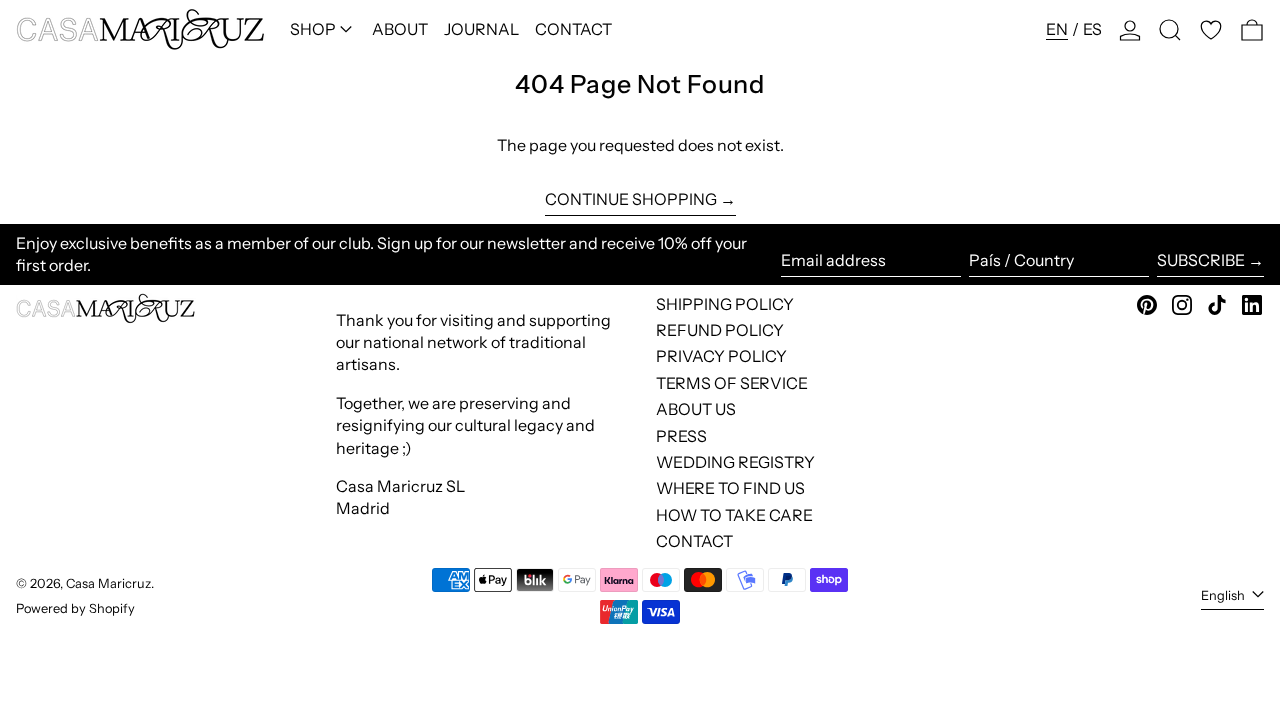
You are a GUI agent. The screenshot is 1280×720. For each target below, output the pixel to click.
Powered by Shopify (75, 608)
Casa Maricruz (108, 583)
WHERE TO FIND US (730, 488)
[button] (1170, 29)
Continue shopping (631, 199)
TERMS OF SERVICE (732, 383)
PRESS (681, 436)
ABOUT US (696, 409)
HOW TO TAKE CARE (734, 515)
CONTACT (694, 541)
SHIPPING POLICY (725, 304)
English (1224, 595)
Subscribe (1201, 260)
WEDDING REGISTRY (735, 462)
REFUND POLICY (720, 330)
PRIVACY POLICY (721, 356)
